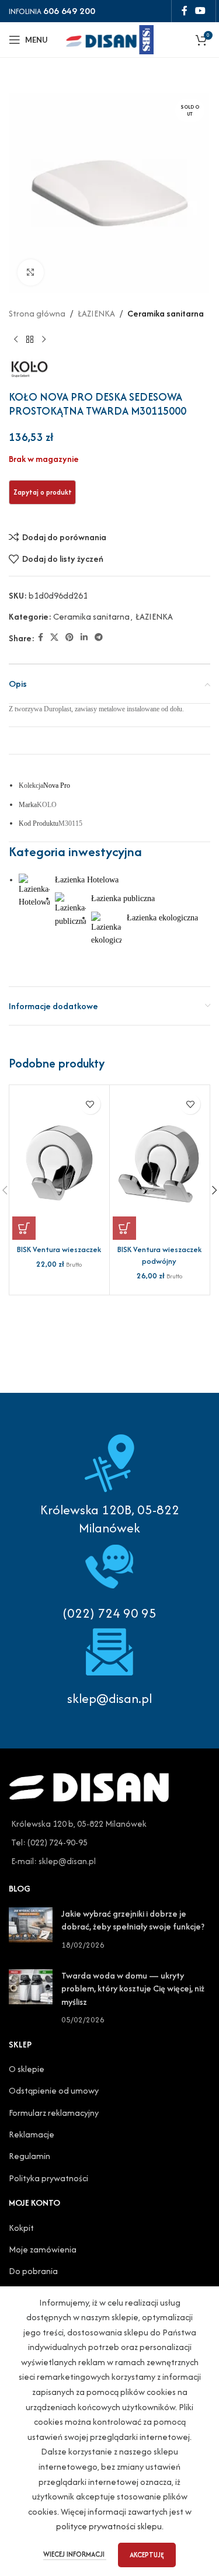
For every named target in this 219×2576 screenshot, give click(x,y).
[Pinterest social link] (69, 638)
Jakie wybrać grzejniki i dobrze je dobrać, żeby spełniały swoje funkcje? (133, 1920)
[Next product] (44, 340)
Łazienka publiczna (123, 898)
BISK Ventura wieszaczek (59, 1249)
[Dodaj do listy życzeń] (90, 1104)
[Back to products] (30, 340)
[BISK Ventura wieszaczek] (59, 1164)
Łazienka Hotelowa (87, 880)
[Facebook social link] (184, 11)
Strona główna (37, 313)
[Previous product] (16, 340)
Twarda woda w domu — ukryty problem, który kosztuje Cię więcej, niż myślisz (133, 1989)
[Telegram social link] (99, 638)
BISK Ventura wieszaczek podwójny (159, 1255)
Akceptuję (147, 2555)
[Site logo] (110, 38)
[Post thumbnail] (31, 1929)
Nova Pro (57, 785)
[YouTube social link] (201, 11)
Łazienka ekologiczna (162, 918)
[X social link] (54, 638)
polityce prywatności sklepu (109, 2526)
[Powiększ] (31, 272)
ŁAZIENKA (96, 313)
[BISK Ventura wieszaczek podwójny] (160, 1164)
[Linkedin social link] (84, 638)
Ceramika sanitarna (166, 313)
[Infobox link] (109, 1580)
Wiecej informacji (75, 2554)
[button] (24, 1228)
